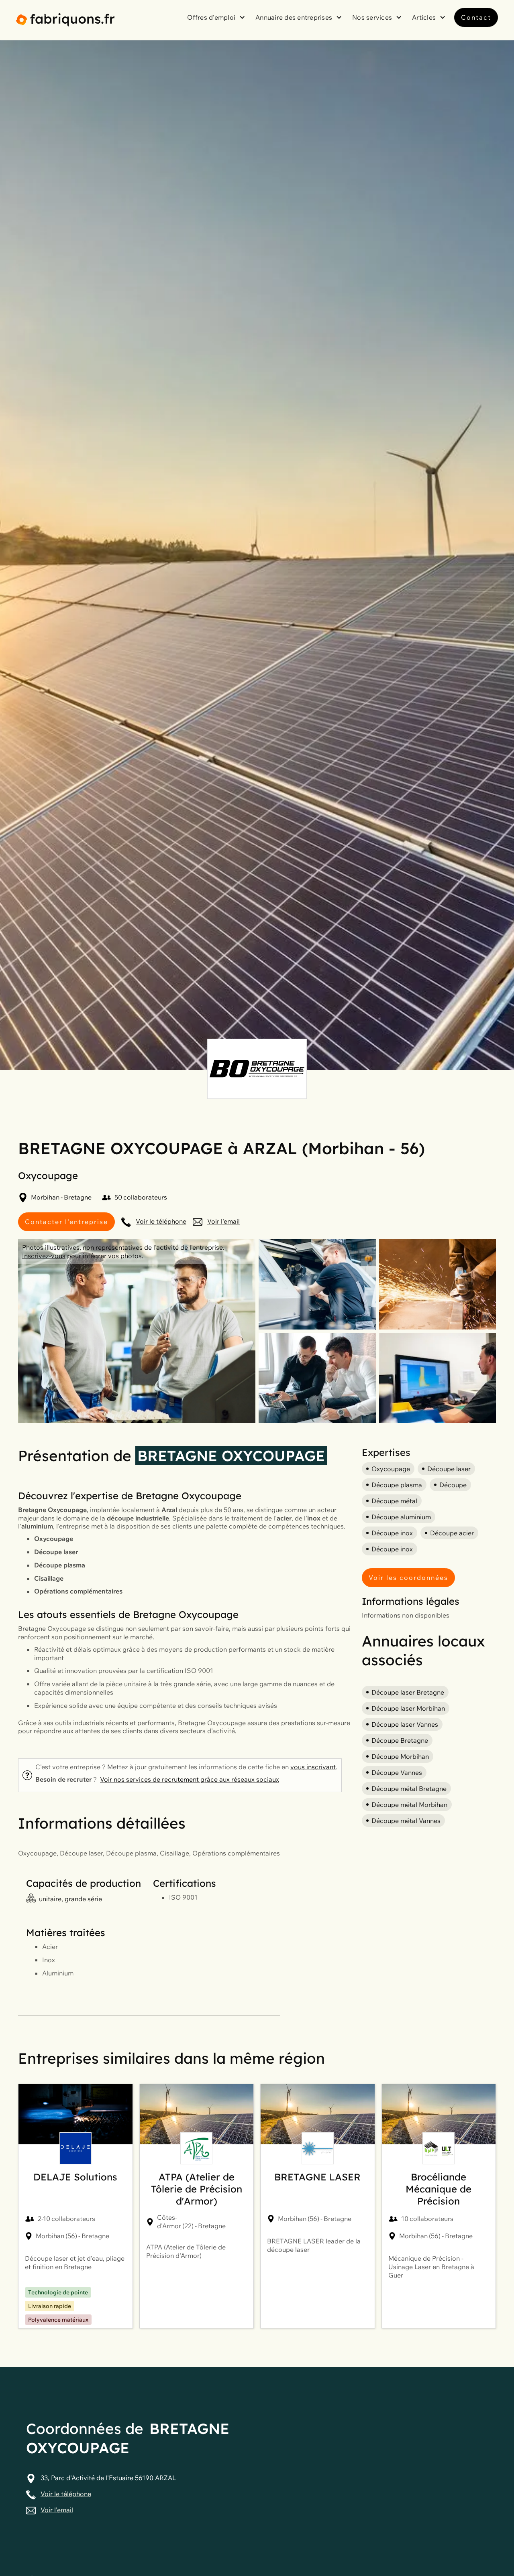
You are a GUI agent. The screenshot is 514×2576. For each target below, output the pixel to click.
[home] (65, 20)
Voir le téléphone (161, 1221)
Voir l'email (223, 1221)
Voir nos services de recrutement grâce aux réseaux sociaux (190, 1779)
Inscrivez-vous (44, 1256)
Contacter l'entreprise (66, 1222)
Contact (476, 17)
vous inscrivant (313, 1767)
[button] (217, 17)
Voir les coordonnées (408, 1577)
